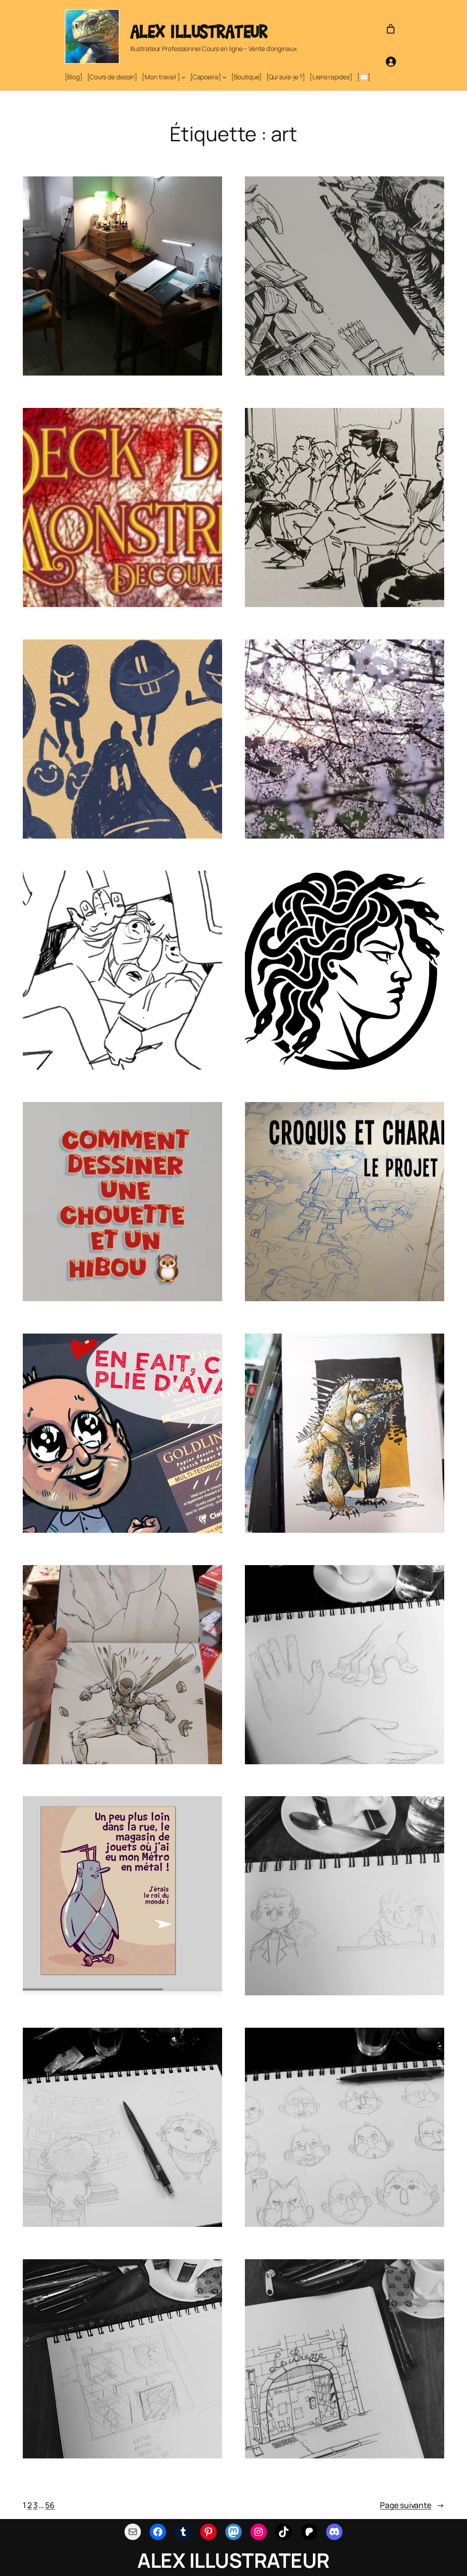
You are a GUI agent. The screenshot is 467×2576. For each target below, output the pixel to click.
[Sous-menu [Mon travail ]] (183, 77)
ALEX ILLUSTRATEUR (199, 31)
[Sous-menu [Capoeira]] (224, 77)
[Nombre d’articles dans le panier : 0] (391, 29)
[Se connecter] (391, 62)
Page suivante (412, 2505)
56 (50, 2505)
